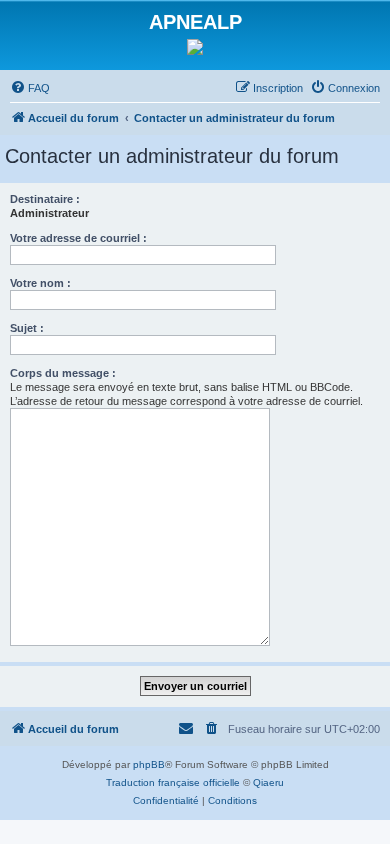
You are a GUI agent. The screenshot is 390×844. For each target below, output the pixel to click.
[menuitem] (30, 88)
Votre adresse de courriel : (78, 238)
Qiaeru (268, 782)
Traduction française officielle (173, 782)
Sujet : (27, 328)
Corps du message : (63, 373)
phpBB (149, 764)
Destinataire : (45, 199)
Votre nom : (40, 283)
